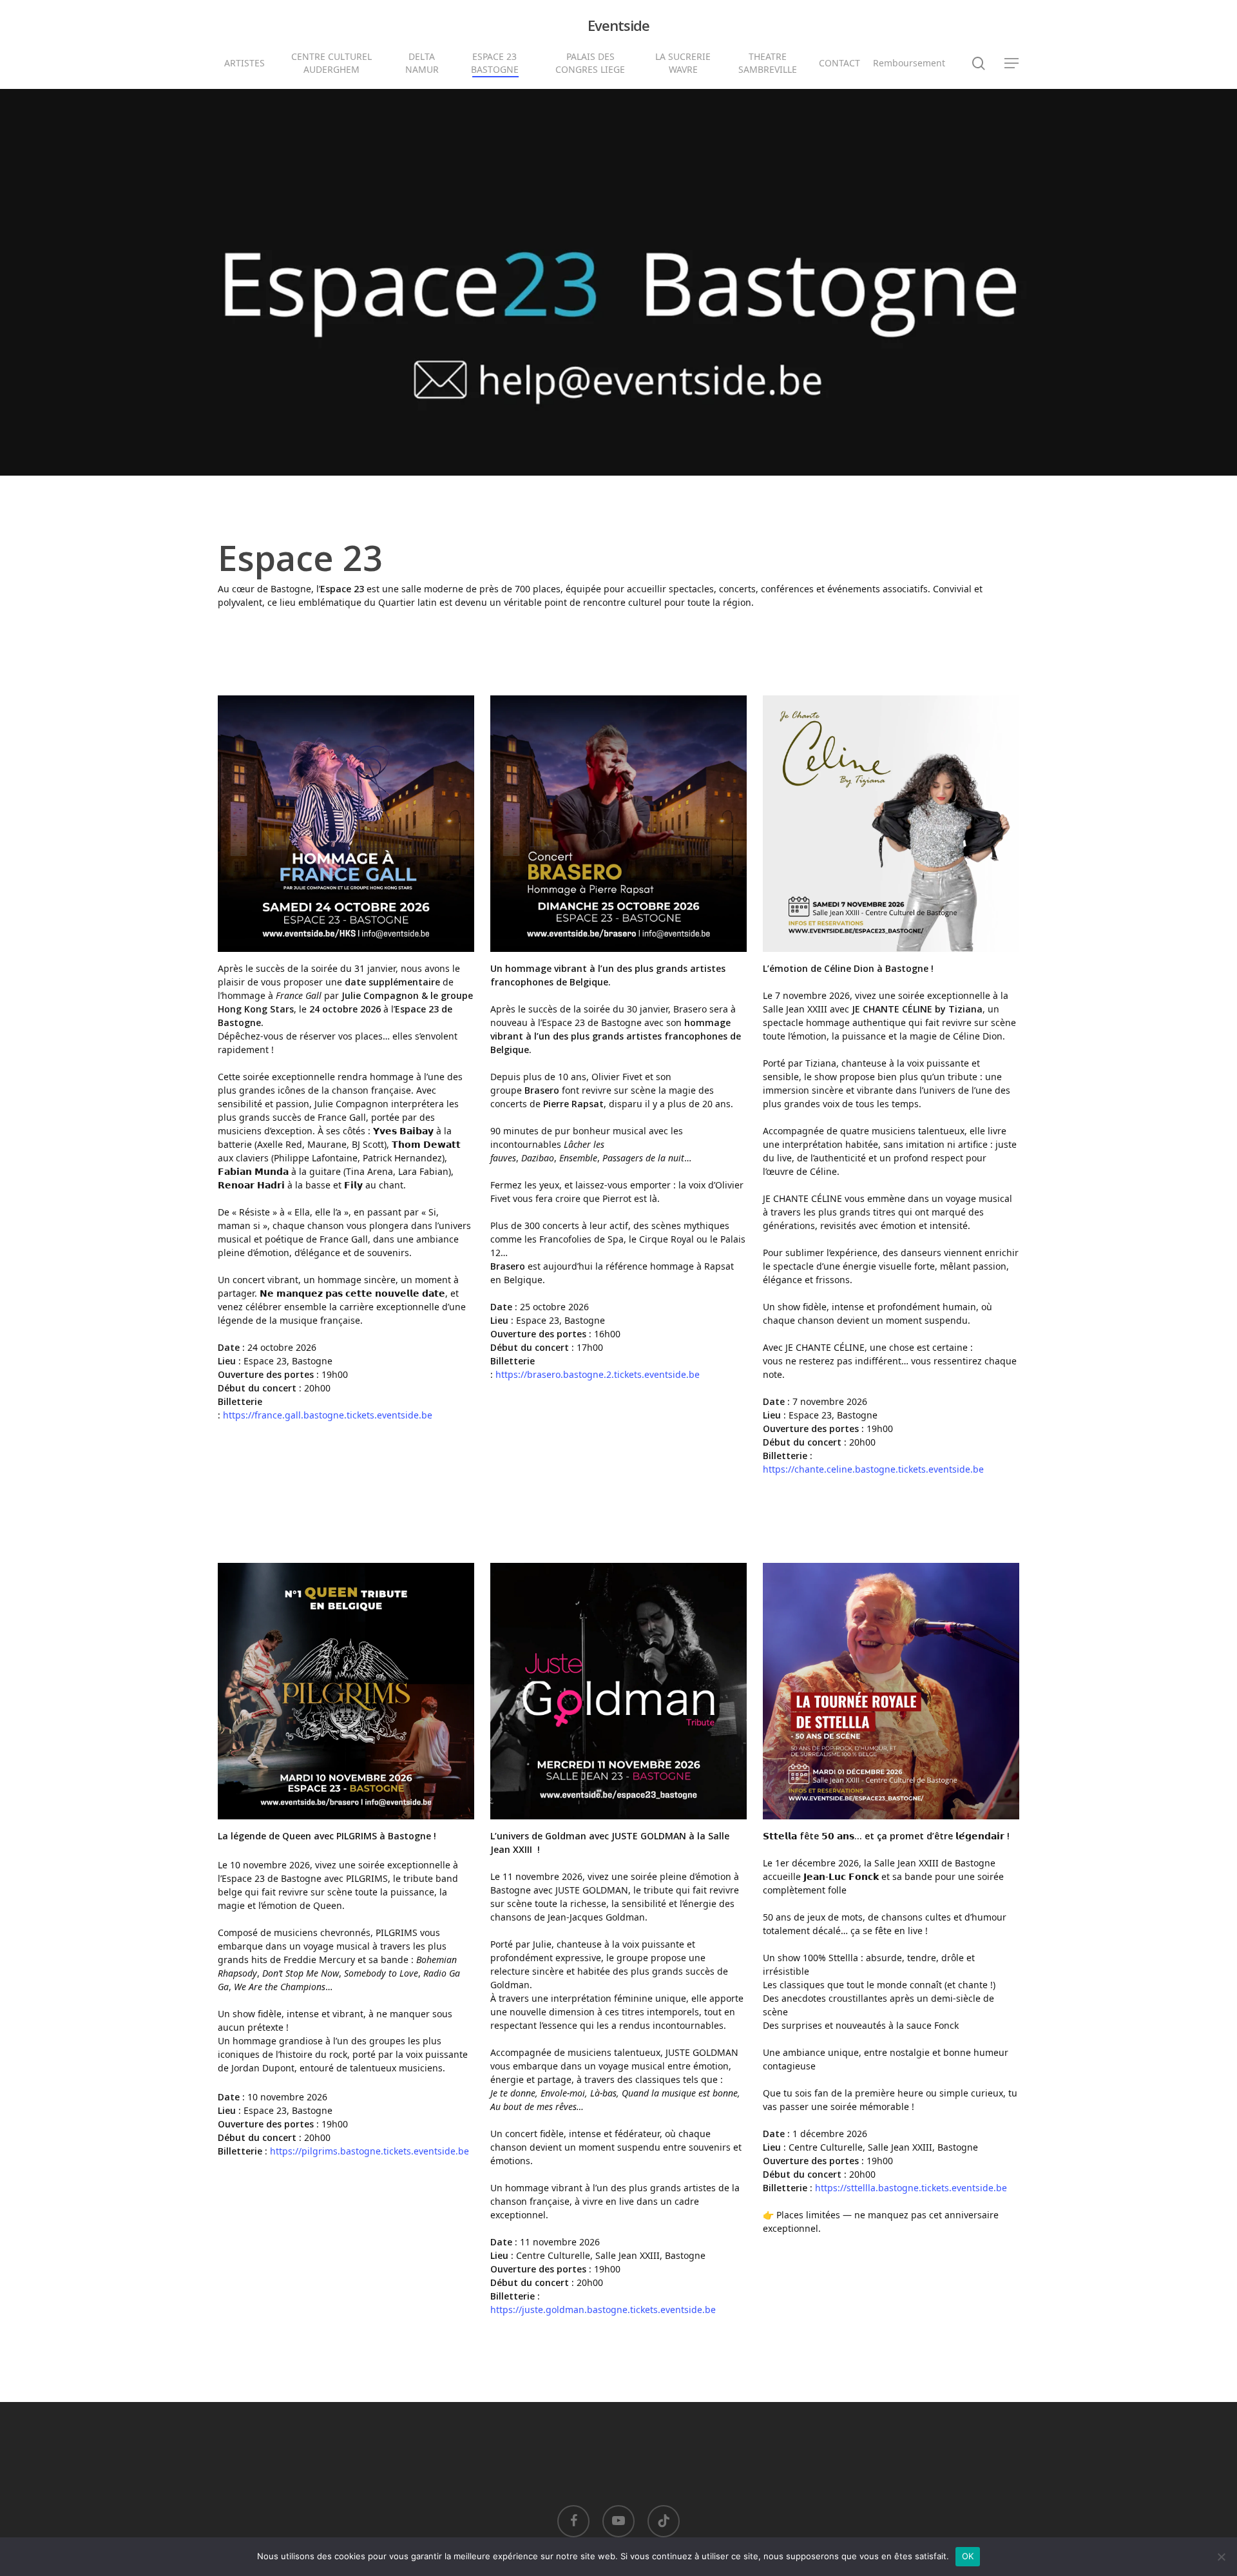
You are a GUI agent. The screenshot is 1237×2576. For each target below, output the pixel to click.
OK (968, 2556)
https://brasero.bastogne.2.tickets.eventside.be (598, 1374)
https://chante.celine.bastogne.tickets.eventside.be (873, 1469)
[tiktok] (664, 2521)
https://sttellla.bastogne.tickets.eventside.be (911, 2188)
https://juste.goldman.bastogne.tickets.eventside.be (603, 2310)
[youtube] (618, 2521)
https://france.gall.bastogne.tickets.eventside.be (328, 1415)
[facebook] (573, 2521)
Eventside (618, 25)
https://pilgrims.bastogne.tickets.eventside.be (369, 2151)
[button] (1012, 63)
